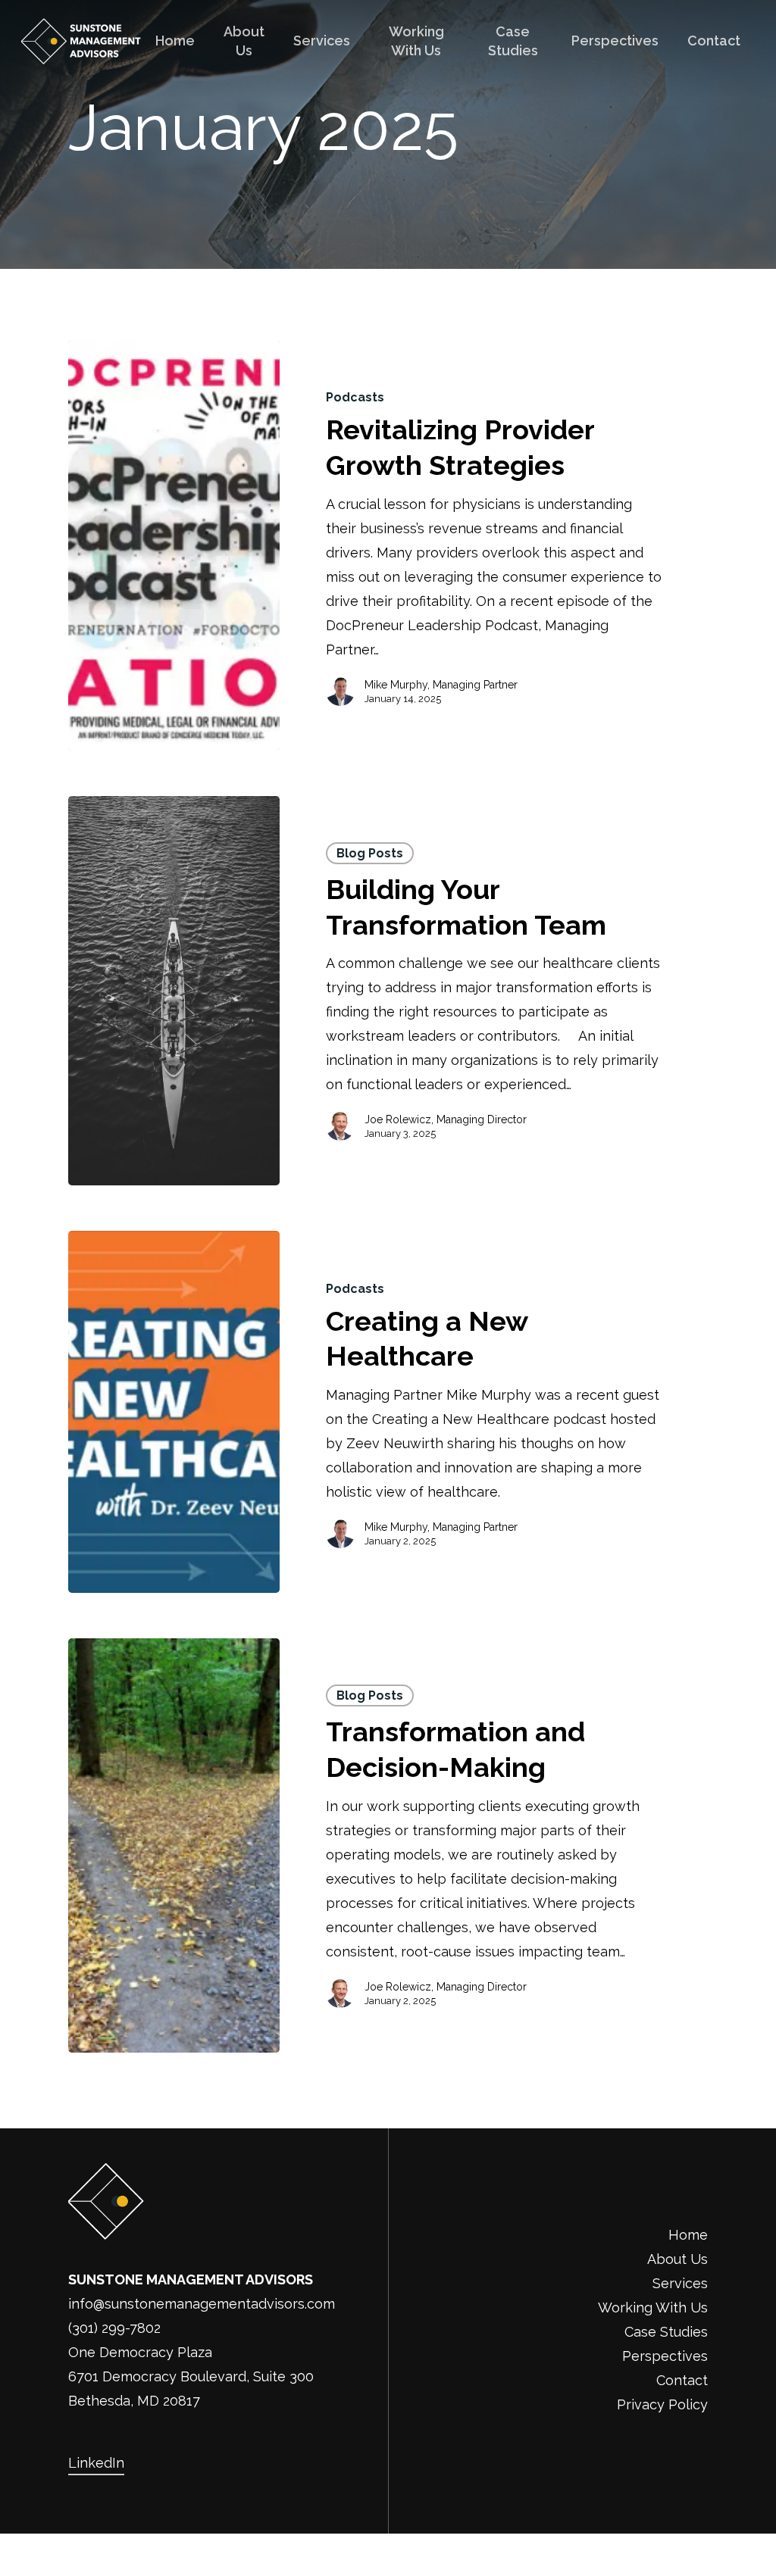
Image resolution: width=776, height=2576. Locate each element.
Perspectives (665, 2356)
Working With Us (653, 2307)
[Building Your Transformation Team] (174, 991)
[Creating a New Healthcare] (174, 1412)
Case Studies (666, 2332)
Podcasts (355, 397)
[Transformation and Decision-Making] (174, 1845)
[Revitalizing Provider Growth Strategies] (174, 545)
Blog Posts (370, 853)
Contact (682, 2380)
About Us (677, 2259)
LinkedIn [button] (96, 2463)
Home (688, 2235)
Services (680, 2283)
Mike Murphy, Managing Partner (441, 685)
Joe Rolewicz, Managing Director (446, 1119)
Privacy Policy (662, 2404)
